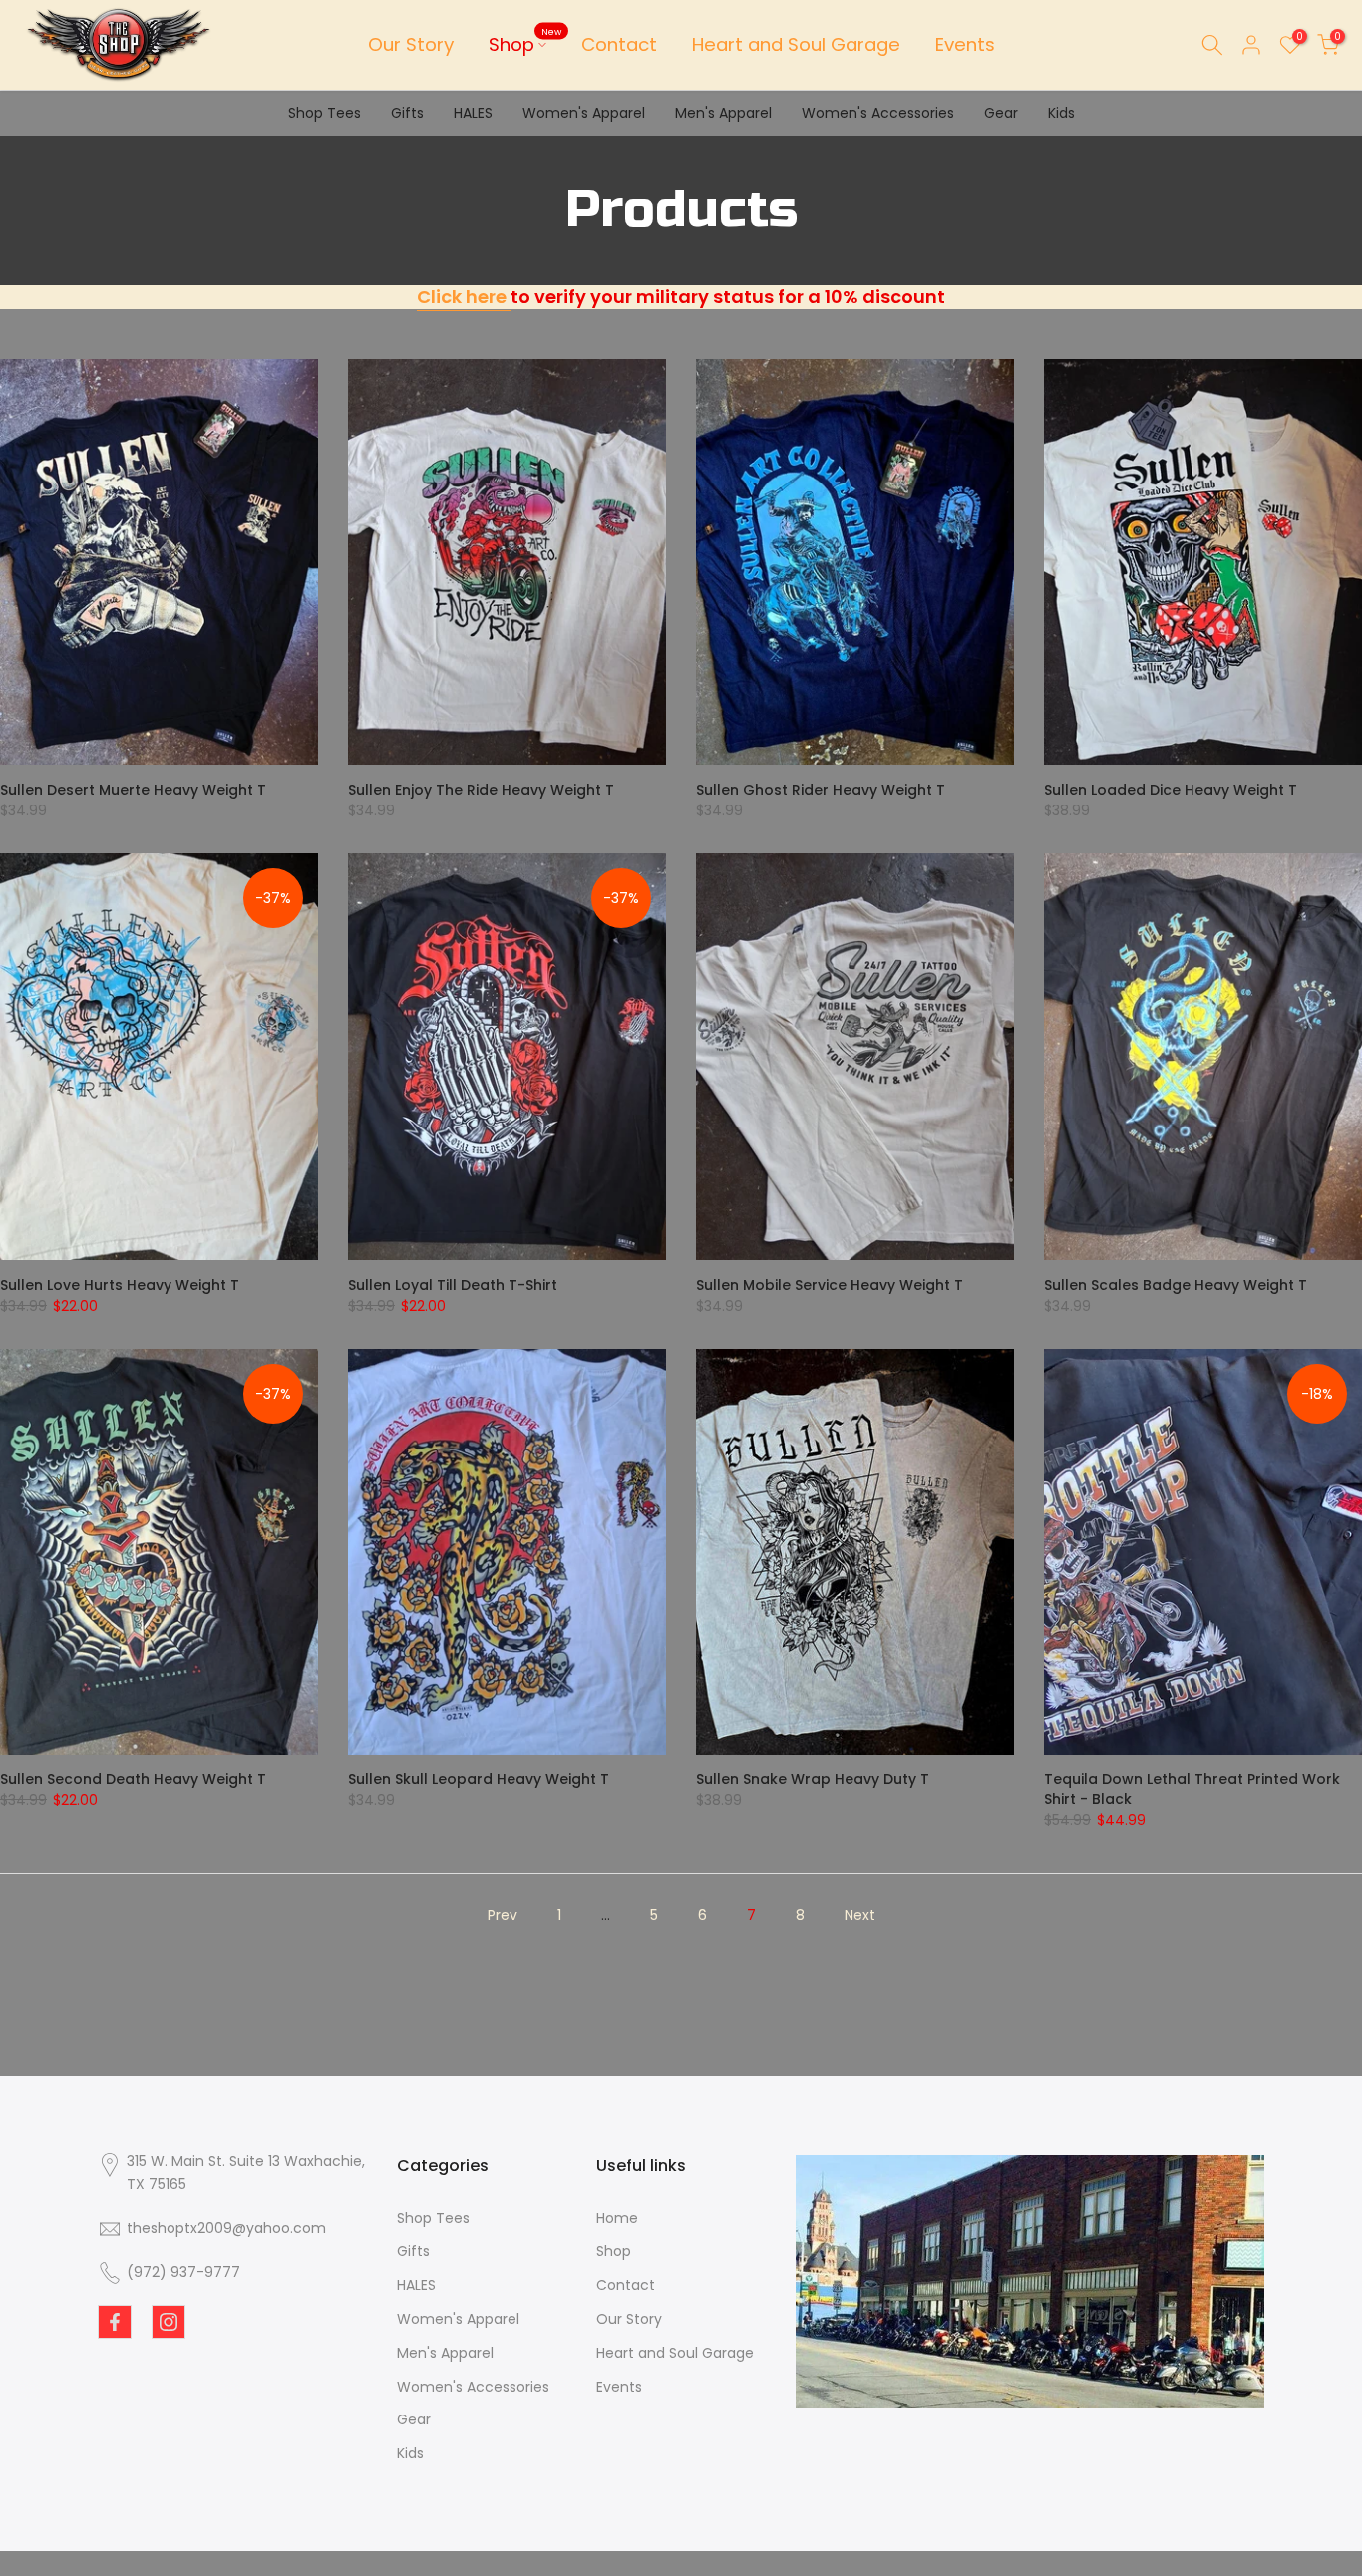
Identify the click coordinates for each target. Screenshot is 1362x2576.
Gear (1001, 113)
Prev (503, 1915)
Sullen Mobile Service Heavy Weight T (830, 1285)
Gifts (407, 113)
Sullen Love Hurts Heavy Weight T (120, 1285)
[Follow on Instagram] (169, 2322)
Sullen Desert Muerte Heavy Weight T (133, 790)
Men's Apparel (723, 113)
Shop (525, 44)
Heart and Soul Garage (796, 44)
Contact (619, 44)
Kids (1061, 113)
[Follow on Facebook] (115, 2322)
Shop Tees (325, 113)
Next (860, 1915)
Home (617, 2218)
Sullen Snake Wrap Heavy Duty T (813, 1779)
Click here (464, 297)
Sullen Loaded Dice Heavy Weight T (1171, 790)
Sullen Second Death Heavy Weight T (133, 1779)
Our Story (411, 44)
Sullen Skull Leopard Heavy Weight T (479, 1779)
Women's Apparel (584, 113)
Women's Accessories (878, 113)
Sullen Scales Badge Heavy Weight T (1176, 1285)
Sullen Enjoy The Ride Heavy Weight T (481, 790)
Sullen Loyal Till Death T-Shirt (453, 1285)
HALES (473, 113)
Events (965, 44)
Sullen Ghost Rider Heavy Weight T (821, 790)
